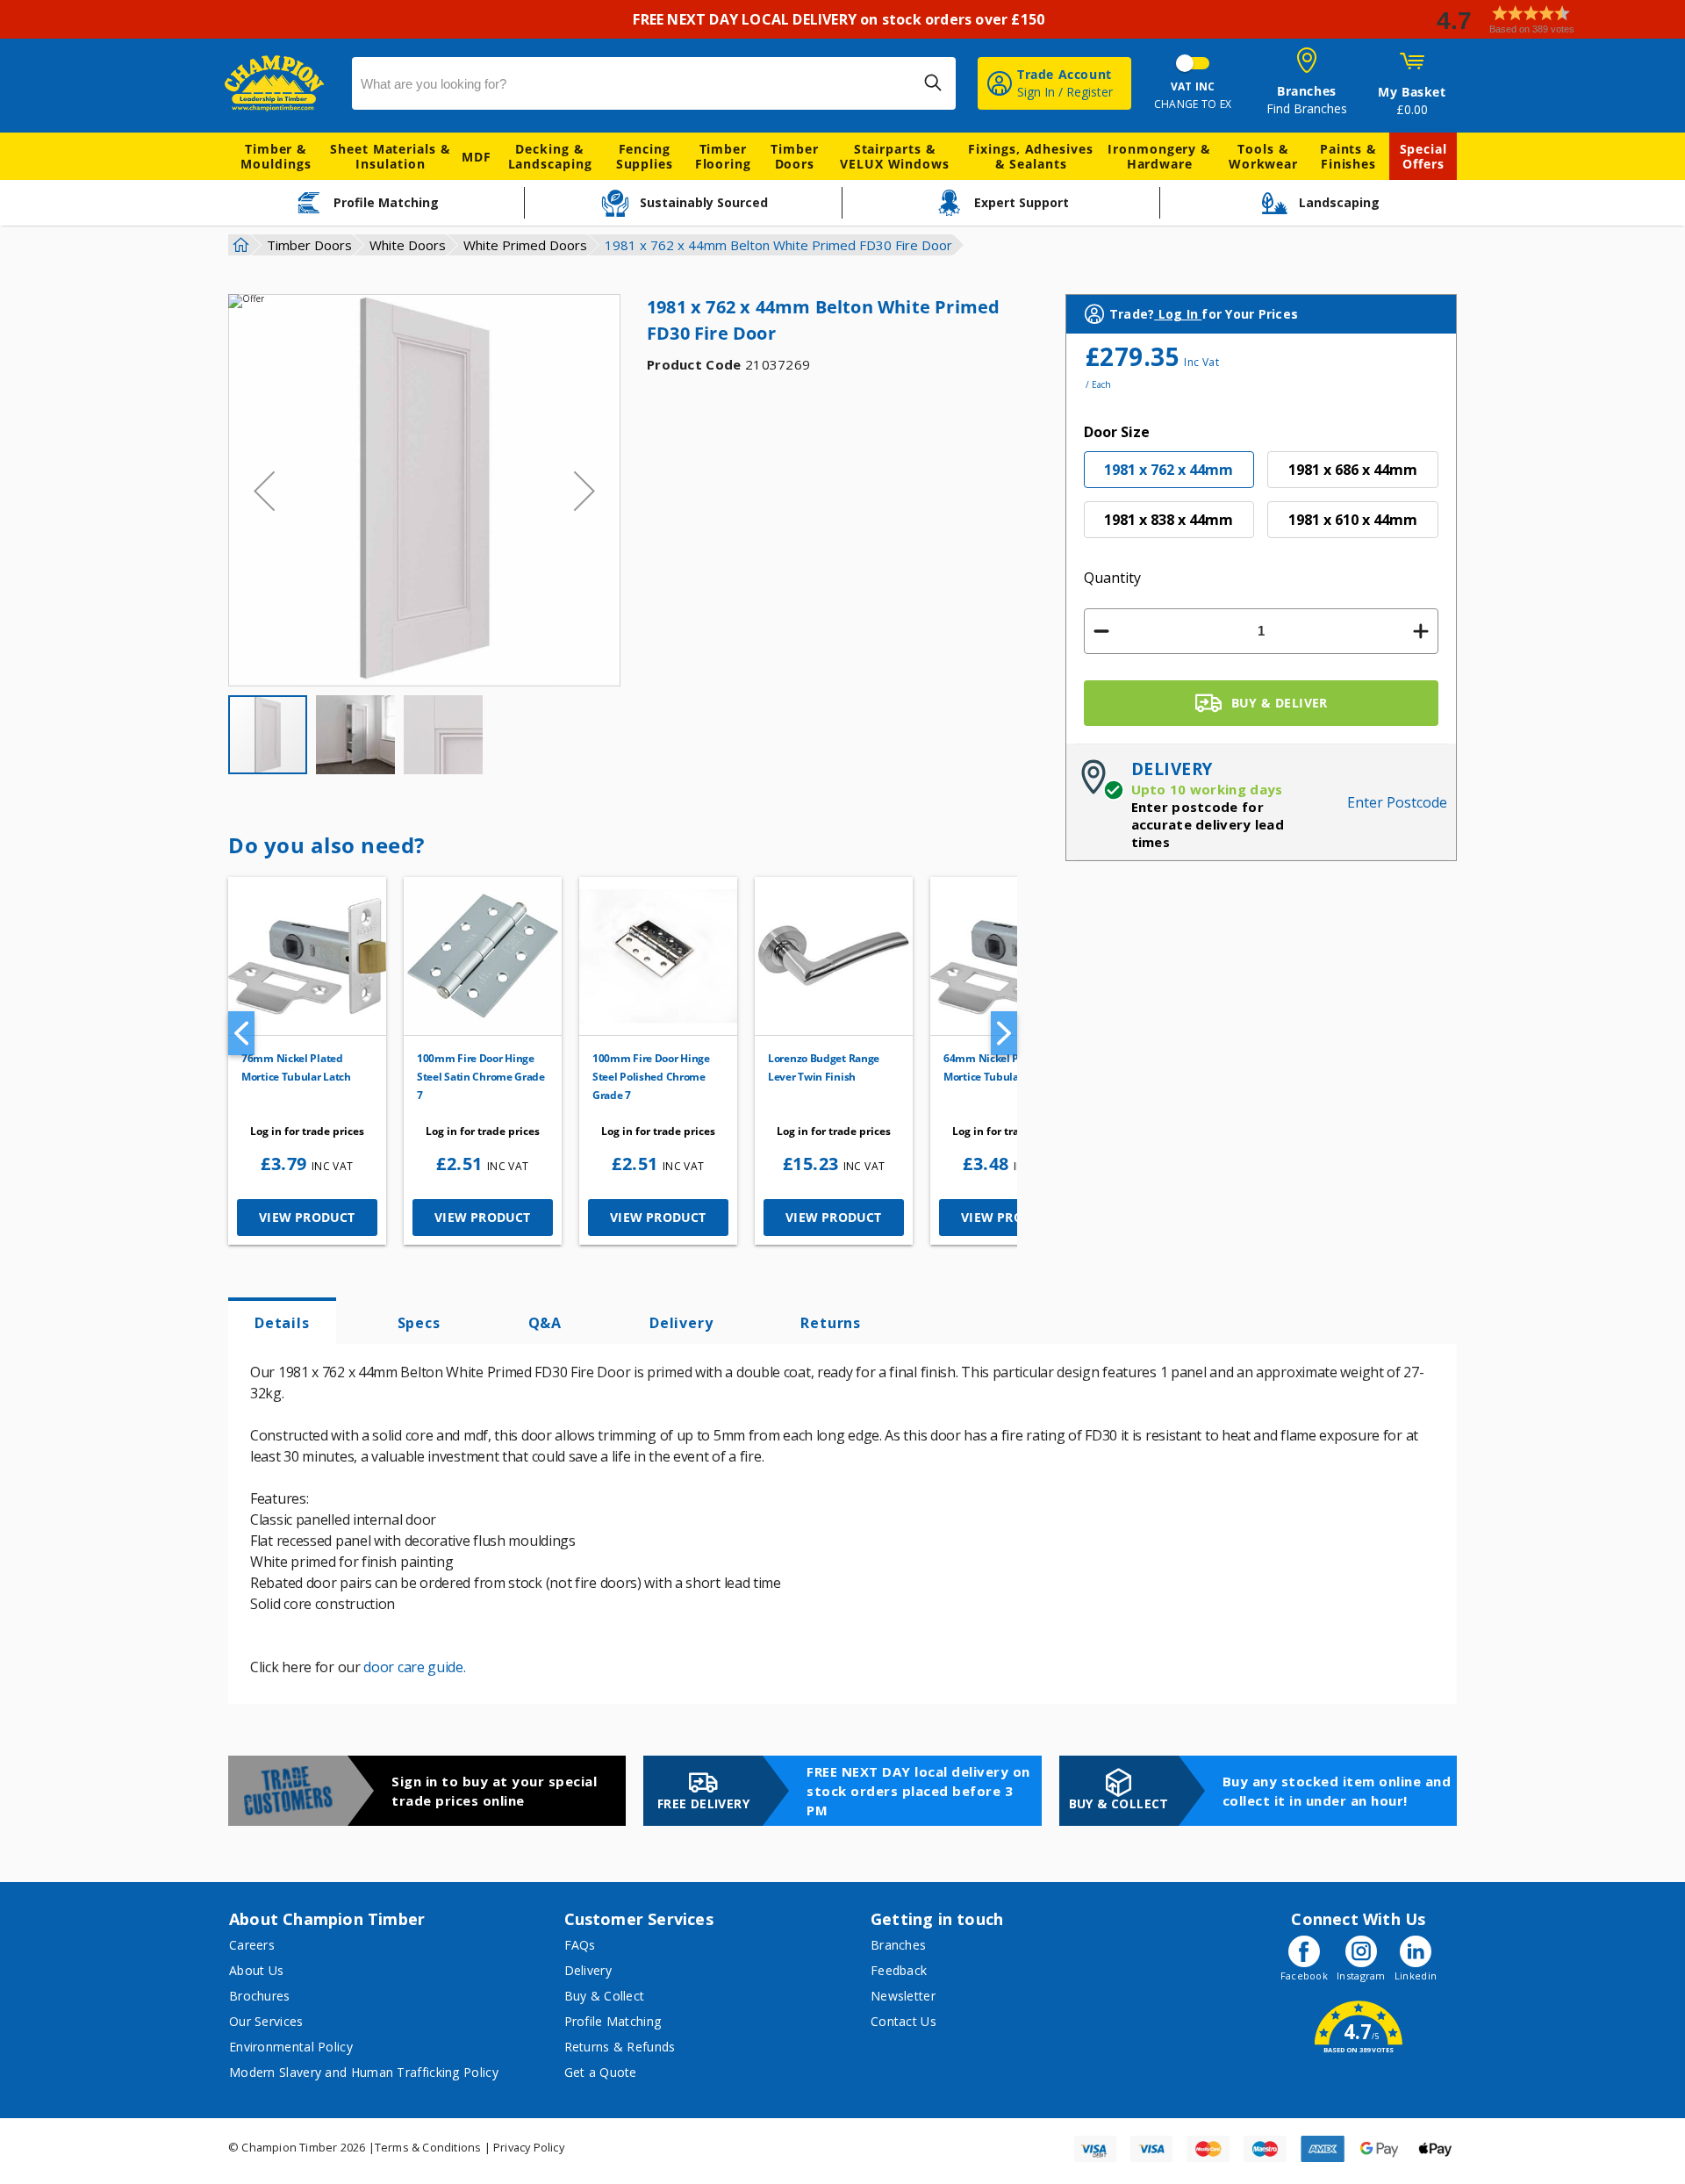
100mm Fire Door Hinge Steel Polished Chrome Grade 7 (651, 1077)
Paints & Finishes (1348, 156)
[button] (1553, 20)
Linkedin (1416, 1976)
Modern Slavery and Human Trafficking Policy (364, 2072)
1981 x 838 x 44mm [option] (1169, 520)
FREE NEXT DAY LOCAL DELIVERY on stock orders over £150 (842, 19)
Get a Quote (601, 2072)
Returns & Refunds (620, 2047)
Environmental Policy (291, 2047)
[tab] (282, 1321)
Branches (898, 1945)
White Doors (408, 245)
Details (282, 1323)
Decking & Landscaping (550, 156)
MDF (477, 157)
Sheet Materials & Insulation (390, 156)
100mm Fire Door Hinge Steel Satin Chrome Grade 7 (481, 1077)
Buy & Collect (605, 1996)
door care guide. (414, 1667)
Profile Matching (613, 2021)
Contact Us (903, 2021)
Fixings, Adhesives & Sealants (1030, 156)
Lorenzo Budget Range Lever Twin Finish (824, 1067)
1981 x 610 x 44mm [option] (1353, 520)
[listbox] (1262, 501)
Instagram (1361, 1976)
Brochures (260, 1996)
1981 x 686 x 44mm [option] (1353, 470)
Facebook (1304, 1976)
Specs (419, 1323)
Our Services (266, 2021)
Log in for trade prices (307, 1131)
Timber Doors (794, 156)
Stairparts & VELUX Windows (895, 156)
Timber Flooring (723, 156)
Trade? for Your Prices (1204, 314)
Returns (831, 1323)
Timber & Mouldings (276, 156)
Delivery (681, 1323)
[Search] (933, 83)
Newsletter (903, 1996)
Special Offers (1423, 156)
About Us (256, 1970)
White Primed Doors (525, 245)
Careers (252, 1945)
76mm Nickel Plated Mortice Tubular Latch (296, 1067)
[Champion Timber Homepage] (280, 83)
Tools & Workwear (1263, 156)
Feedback (899, 1970)
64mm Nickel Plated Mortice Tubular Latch (998, 1067)
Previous (241, 1033)
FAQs (580, 1945)
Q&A (545, 1323)
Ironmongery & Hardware (1159, 156)
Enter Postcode (1397, 802)
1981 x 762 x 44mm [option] (1169, 470)
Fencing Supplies (645, 156)
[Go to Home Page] (239, 245)
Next (1004, 1033)
